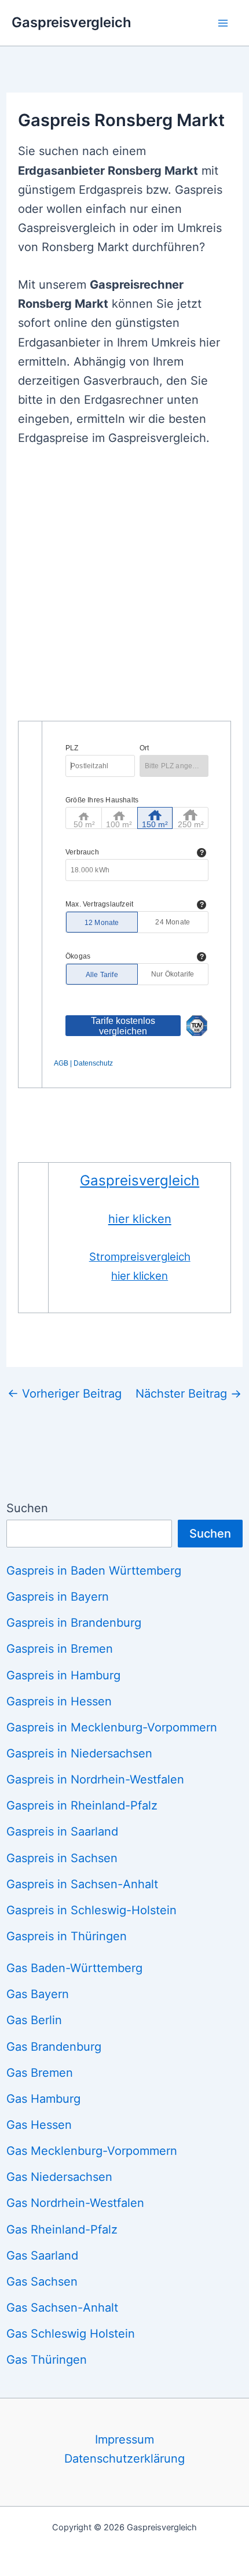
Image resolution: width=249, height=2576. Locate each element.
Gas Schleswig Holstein (71, 2334)
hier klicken (140, 1219)
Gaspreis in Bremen (60, 1649)
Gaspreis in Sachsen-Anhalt (82, 1884)
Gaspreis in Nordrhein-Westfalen (95, 1779)
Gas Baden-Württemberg (74, 1968)
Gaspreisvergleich (72, 22)
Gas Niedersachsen (59, 2177)
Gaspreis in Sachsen (62, 1858)
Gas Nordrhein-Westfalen (75, 2203)
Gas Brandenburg (54, 2047)
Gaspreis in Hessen (59, 1701)
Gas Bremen (40, 2073)
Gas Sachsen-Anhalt (62, 2308)
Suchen (27, 1508)
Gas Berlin (34, 2020)
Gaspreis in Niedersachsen (79, 1753)
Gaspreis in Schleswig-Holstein (91, 1910)
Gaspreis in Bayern (58, 1597)
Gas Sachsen (42, 2282)
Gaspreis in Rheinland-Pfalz (82, 1805)
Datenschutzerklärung (124, 2459)
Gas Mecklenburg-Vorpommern (92, 2151)
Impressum (124, 2439)
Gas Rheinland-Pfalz (62, 2229)
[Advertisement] (124, 591)
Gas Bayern (38, 1994)
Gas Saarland (42, 2256)
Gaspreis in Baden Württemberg (94, 1571)
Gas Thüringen (47, 2360)
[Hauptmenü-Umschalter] (223, 23)
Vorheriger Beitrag (65, 1394)
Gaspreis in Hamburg (63, 1675)
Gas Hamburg (43, 2099)
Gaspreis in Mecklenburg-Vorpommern (112, 1727)
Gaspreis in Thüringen (67, 1936)
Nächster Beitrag (188, 1394)
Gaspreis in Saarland (62, 1831)
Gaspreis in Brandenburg (74, 1623)
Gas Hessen (39, 2125)
